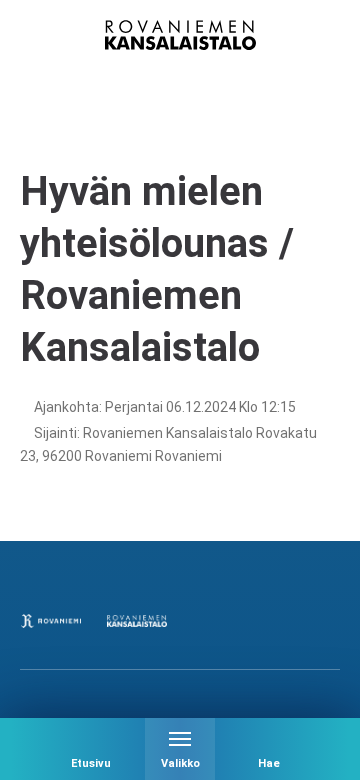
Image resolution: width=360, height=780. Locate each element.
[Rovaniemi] (51, 621)
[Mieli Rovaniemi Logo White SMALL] (309, 621)
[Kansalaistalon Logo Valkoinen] (137, 621)
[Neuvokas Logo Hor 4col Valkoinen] (223, 621)
